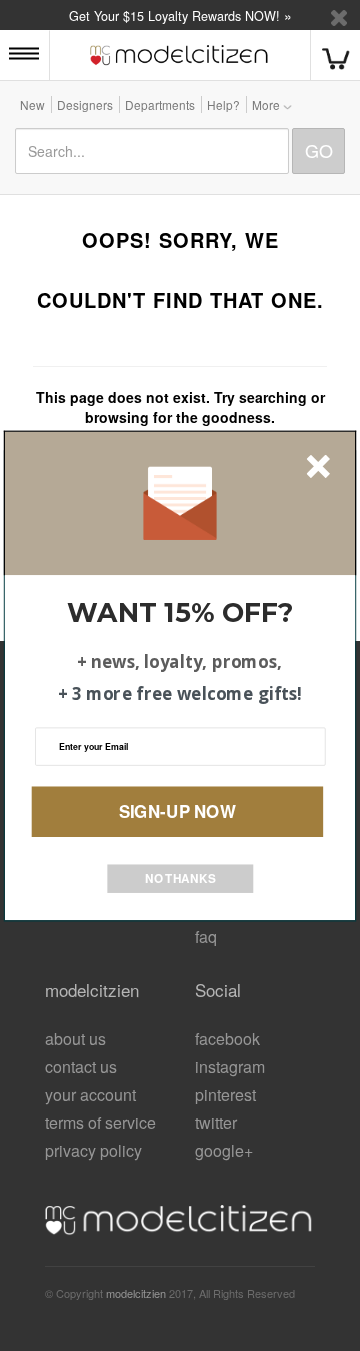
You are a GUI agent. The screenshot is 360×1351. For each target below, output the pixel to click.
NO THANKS (180, 877)
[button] (180, 612)
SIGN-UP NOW (177, 810)
